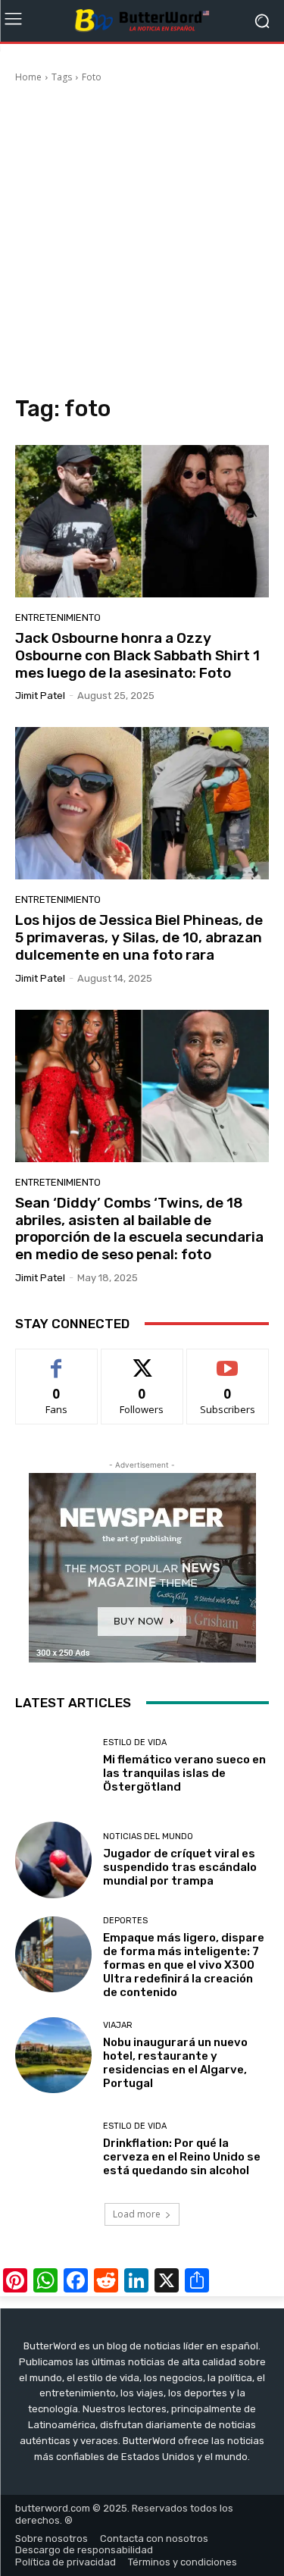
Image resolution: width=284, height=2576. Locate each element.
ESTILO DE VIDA (135, 1742)
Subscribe (228, 1360)
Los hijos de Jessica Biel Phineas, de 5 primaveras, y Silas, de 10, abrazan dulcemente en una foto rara (139, 937)
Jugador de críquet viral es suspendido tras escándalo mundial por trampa (180, 1867)
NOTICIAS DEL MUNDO (148, 1836)
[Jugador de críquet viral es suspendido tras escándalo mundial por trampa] (53, 1860)
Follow (142, 1360)
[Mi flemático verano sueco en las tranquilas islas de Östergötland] (53, 1766)
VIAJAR (118, 2025)
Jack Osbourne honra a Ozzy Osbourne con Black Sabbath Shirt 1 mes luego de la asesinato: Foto (137, 655)
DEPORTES (125, 1921)
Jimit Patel (40, 696)
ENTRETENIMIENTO (58, 617)
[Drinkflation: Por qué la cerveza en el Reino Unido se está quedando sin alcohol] (53, 2150)
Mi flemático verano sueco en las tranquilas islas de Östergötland (184, 1773)
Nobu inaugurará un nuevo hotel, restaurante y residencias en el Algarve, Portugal (175, 2063)
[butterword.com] (142, 21)
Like (56, 1360)
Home (28, 77)
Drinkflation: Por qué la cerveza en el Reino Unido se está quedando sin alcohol (182, 2157)
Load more (137, 2214)
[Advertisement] (142, 241)
